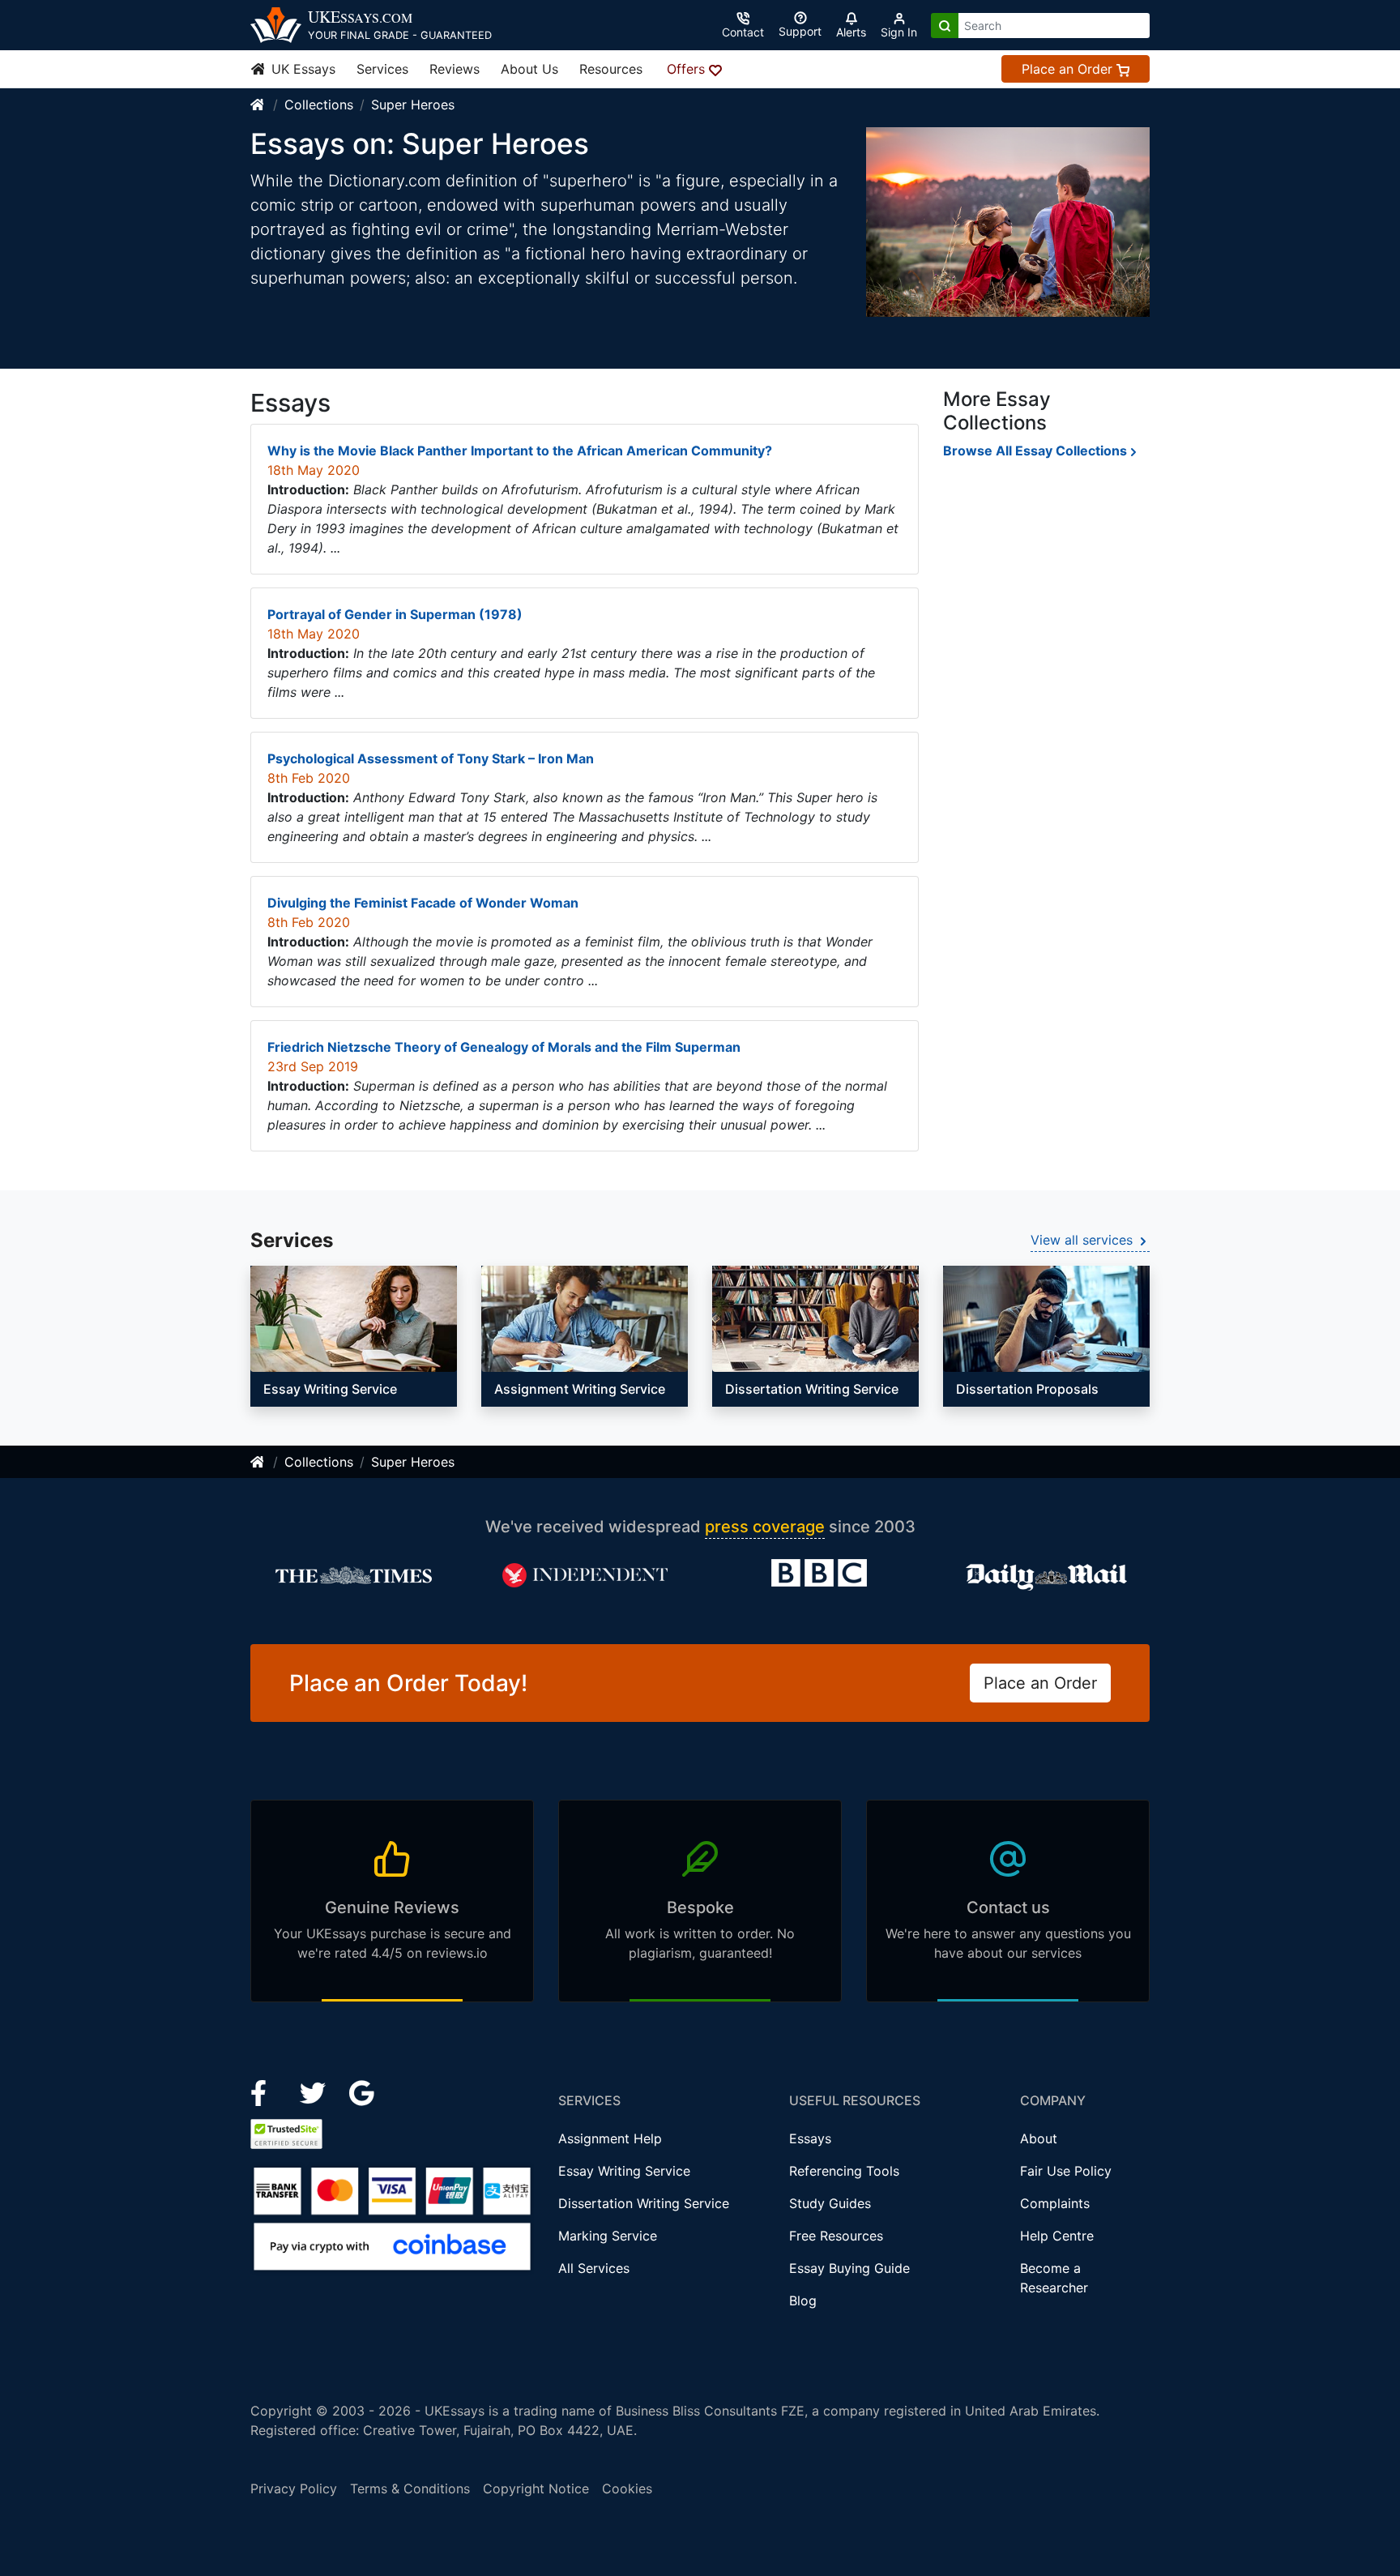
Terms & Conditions (410, 2488)
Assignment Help (610, 2138)
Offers (688, 69)
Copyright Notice (536, 2488)
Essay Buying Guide (849, 2268)
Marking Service (608, 2236)
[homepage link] (258, 105)
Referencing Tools (844, 2171)
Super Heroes (413, 105)
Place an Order (1069, 69)
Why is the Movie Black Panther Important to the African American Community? (520, 451)
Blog (803, 2300)
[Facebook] (265, 2092)
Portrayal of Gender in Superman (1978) (395, 614)
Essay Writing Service (624, 2171)
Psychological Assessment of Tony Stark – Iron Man (431, 758)
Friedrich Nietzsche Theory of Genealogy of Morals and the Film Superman (504, 1047)
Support (800, 31)
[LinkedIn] (315, 2092)
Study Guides (830, 2203)
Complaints (1055, 2203)
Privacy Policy (294, 2488)
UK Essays (301, 69)
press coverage (765, 1527)
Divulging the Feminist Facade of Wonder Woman (423, 903)
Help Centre (1057, 2236)
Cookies (627, 2488)
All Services (594, 2268)
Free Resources (836, 2236)
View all (1082, 1240)
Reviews (455, 69)
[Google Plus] (362, 2092)
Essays (810, 2138)
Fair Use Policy (1066, 2171)
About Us (529, 69)
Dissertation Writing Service (644, 2203)
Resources (611, 69)
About (1039, 2138)
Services (382, 69)
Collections (319, 105)
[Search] (945, 26)
